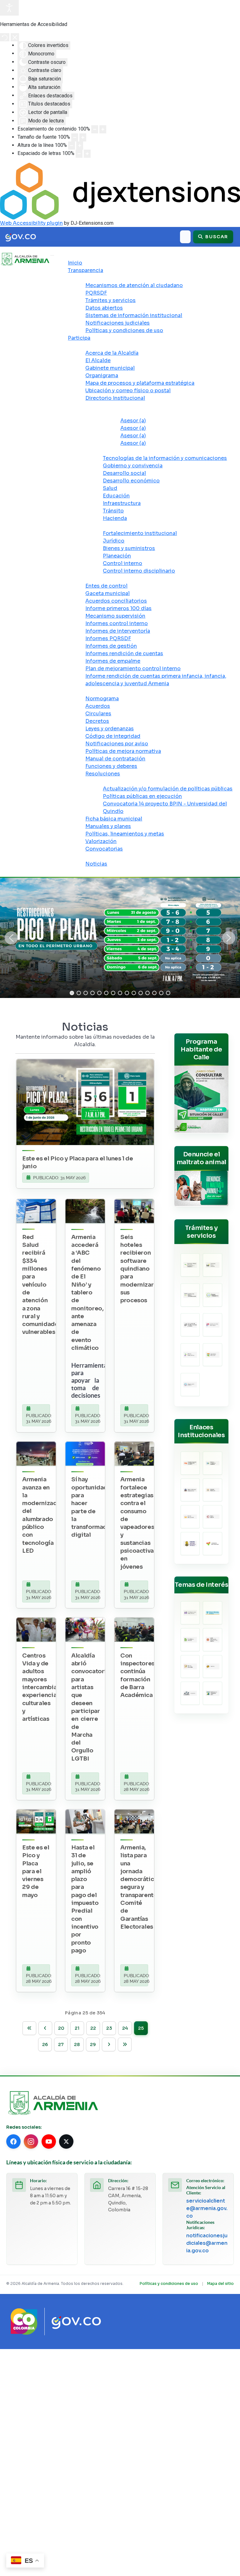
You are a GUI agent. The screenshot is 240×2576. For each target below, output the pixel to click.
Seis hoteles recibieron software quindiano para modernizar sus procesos (137, 1269)
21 (77, 2028)
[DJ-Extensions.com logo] (120, 191)
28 (77, 2044)
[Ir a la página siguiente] (109, 2044)
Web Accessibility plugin (31, 223)
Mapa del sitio (220, 2283)
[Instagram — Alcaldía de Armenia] (31, 2142)
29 (93, 2044)
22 (93, 2028)
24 (125, 2028)
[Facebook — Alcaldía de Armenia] (13, 2142)
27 (61, 2044)
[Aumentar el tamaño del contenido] (103, 129)
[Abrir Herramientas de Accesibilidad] (9, 8)
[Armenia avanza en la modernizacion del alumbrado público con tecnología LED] (36, 1454)
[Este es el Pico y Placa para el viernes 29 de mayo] (36, 1822)
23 (109, 2028)
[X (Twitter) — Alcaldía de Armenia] (66, 2142)
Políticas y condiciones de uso (169, 2283)
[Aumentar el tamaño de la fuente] (83, 137)
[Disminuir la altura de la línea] (72, 146)
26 (45, 2044)
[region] (120, 938)
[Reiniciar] (5, 37)
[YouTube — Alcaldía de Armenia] (49, 2142)
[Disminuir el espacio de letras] (79, 154)
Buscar (216, 237)
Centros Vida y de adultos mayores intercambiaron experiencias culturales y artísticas (44, 1687)
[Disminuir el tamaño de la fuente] (75, 137)
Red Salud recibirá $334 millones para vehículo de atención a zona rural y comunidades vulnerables (42, 1285)
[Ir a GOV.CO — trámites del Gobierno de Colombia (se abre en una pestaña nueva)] (76, 2321)
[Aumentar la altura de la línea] (80, 146)
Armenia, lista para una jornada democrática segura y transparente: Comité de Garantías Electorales (139, 1887)
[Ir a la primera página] (29, 2028)
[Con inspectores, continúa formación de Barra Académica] (134, 1630)
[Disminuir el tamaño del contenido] (95, 129)
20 (61, 2028)
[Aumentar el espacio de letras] (87, 154)
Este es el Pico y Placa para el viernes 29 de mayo (36, 1871)
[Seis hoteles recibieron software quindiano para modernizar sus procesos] (134, 1211)
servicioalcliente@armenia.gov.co (207, 2208)
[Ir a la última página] (125, 2044)
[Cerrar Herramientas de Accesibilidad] (15, 37)
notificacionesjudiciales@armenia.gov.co (207, 2243)
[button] (11, 938)
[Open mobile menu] (52, 255)
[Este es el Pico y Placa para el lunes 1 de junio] (85, 1102)
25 (141, 2028)
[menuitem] (75, 263)
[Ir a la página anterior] (45, 2028)
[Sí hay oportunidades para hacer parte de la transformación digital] (85, 1454)
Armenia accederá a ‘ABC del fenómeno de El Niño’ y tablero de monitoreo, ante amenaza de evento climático (87, 1292)
